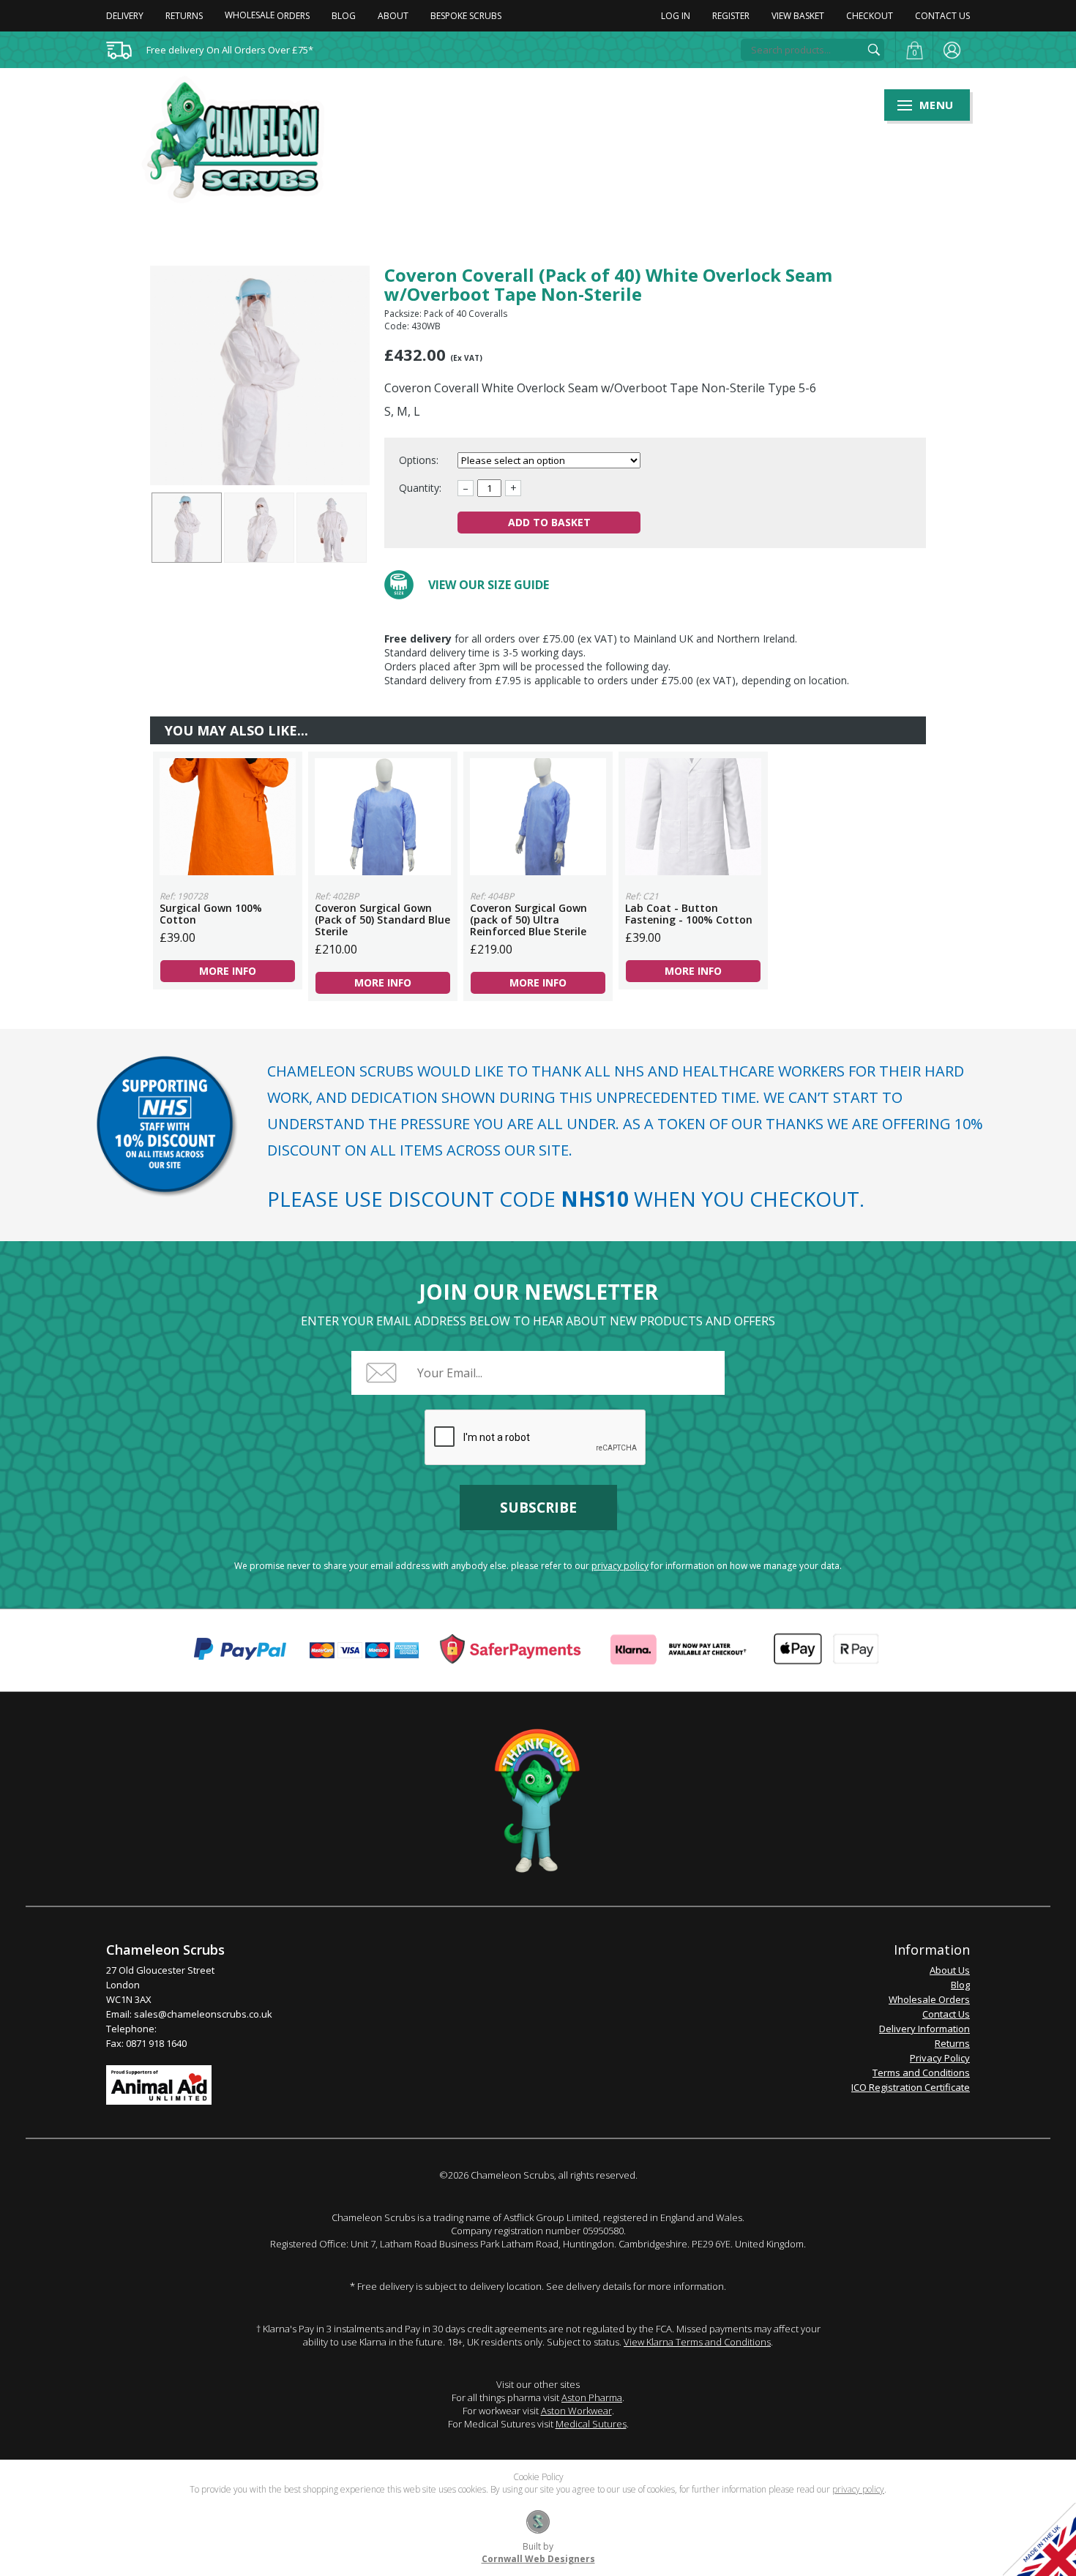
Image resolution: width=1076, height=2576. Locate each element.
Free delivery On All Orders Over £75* (230, 50)
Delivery (125, 16)
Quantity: (420, 488)
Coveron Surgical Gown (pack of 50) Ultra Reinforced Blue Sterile (538, 817)
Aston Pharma (592, 2397)
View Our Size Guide (489, 585)
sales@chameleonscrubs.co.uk (203, 2014)
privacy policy (620, 1566)
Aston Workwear (576, 2411)
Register (731, 16)
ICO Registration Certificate (911, 2087)
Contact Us (942, 16)
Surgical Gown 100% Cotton (228, 817)
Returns (184, 16)
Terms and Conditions (921, 2073)
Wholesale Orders (929, 1999)
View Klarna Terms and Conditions (697, 2342)
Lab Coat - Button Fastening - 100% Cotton (693, 817)
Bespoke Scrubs (466, 16)
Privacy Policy (940, 2058)
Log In (676, 16)
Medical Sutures (591, 2424)
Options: (420, 460)
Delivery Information (924, 2029)
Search (874, 50)
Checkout (870, 16)
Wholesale (267, 15)
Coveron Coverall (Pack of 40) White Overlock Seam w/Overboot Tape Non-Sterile (187, 528)
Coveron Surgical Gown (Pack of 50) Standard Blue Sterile (383, 817)
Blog (344, 16)
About (393, 16)
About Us (950, 1970)
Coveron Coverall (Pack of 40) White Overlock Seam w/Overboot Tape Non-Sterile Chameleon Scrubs (242, 140)
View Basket (798, 16)
